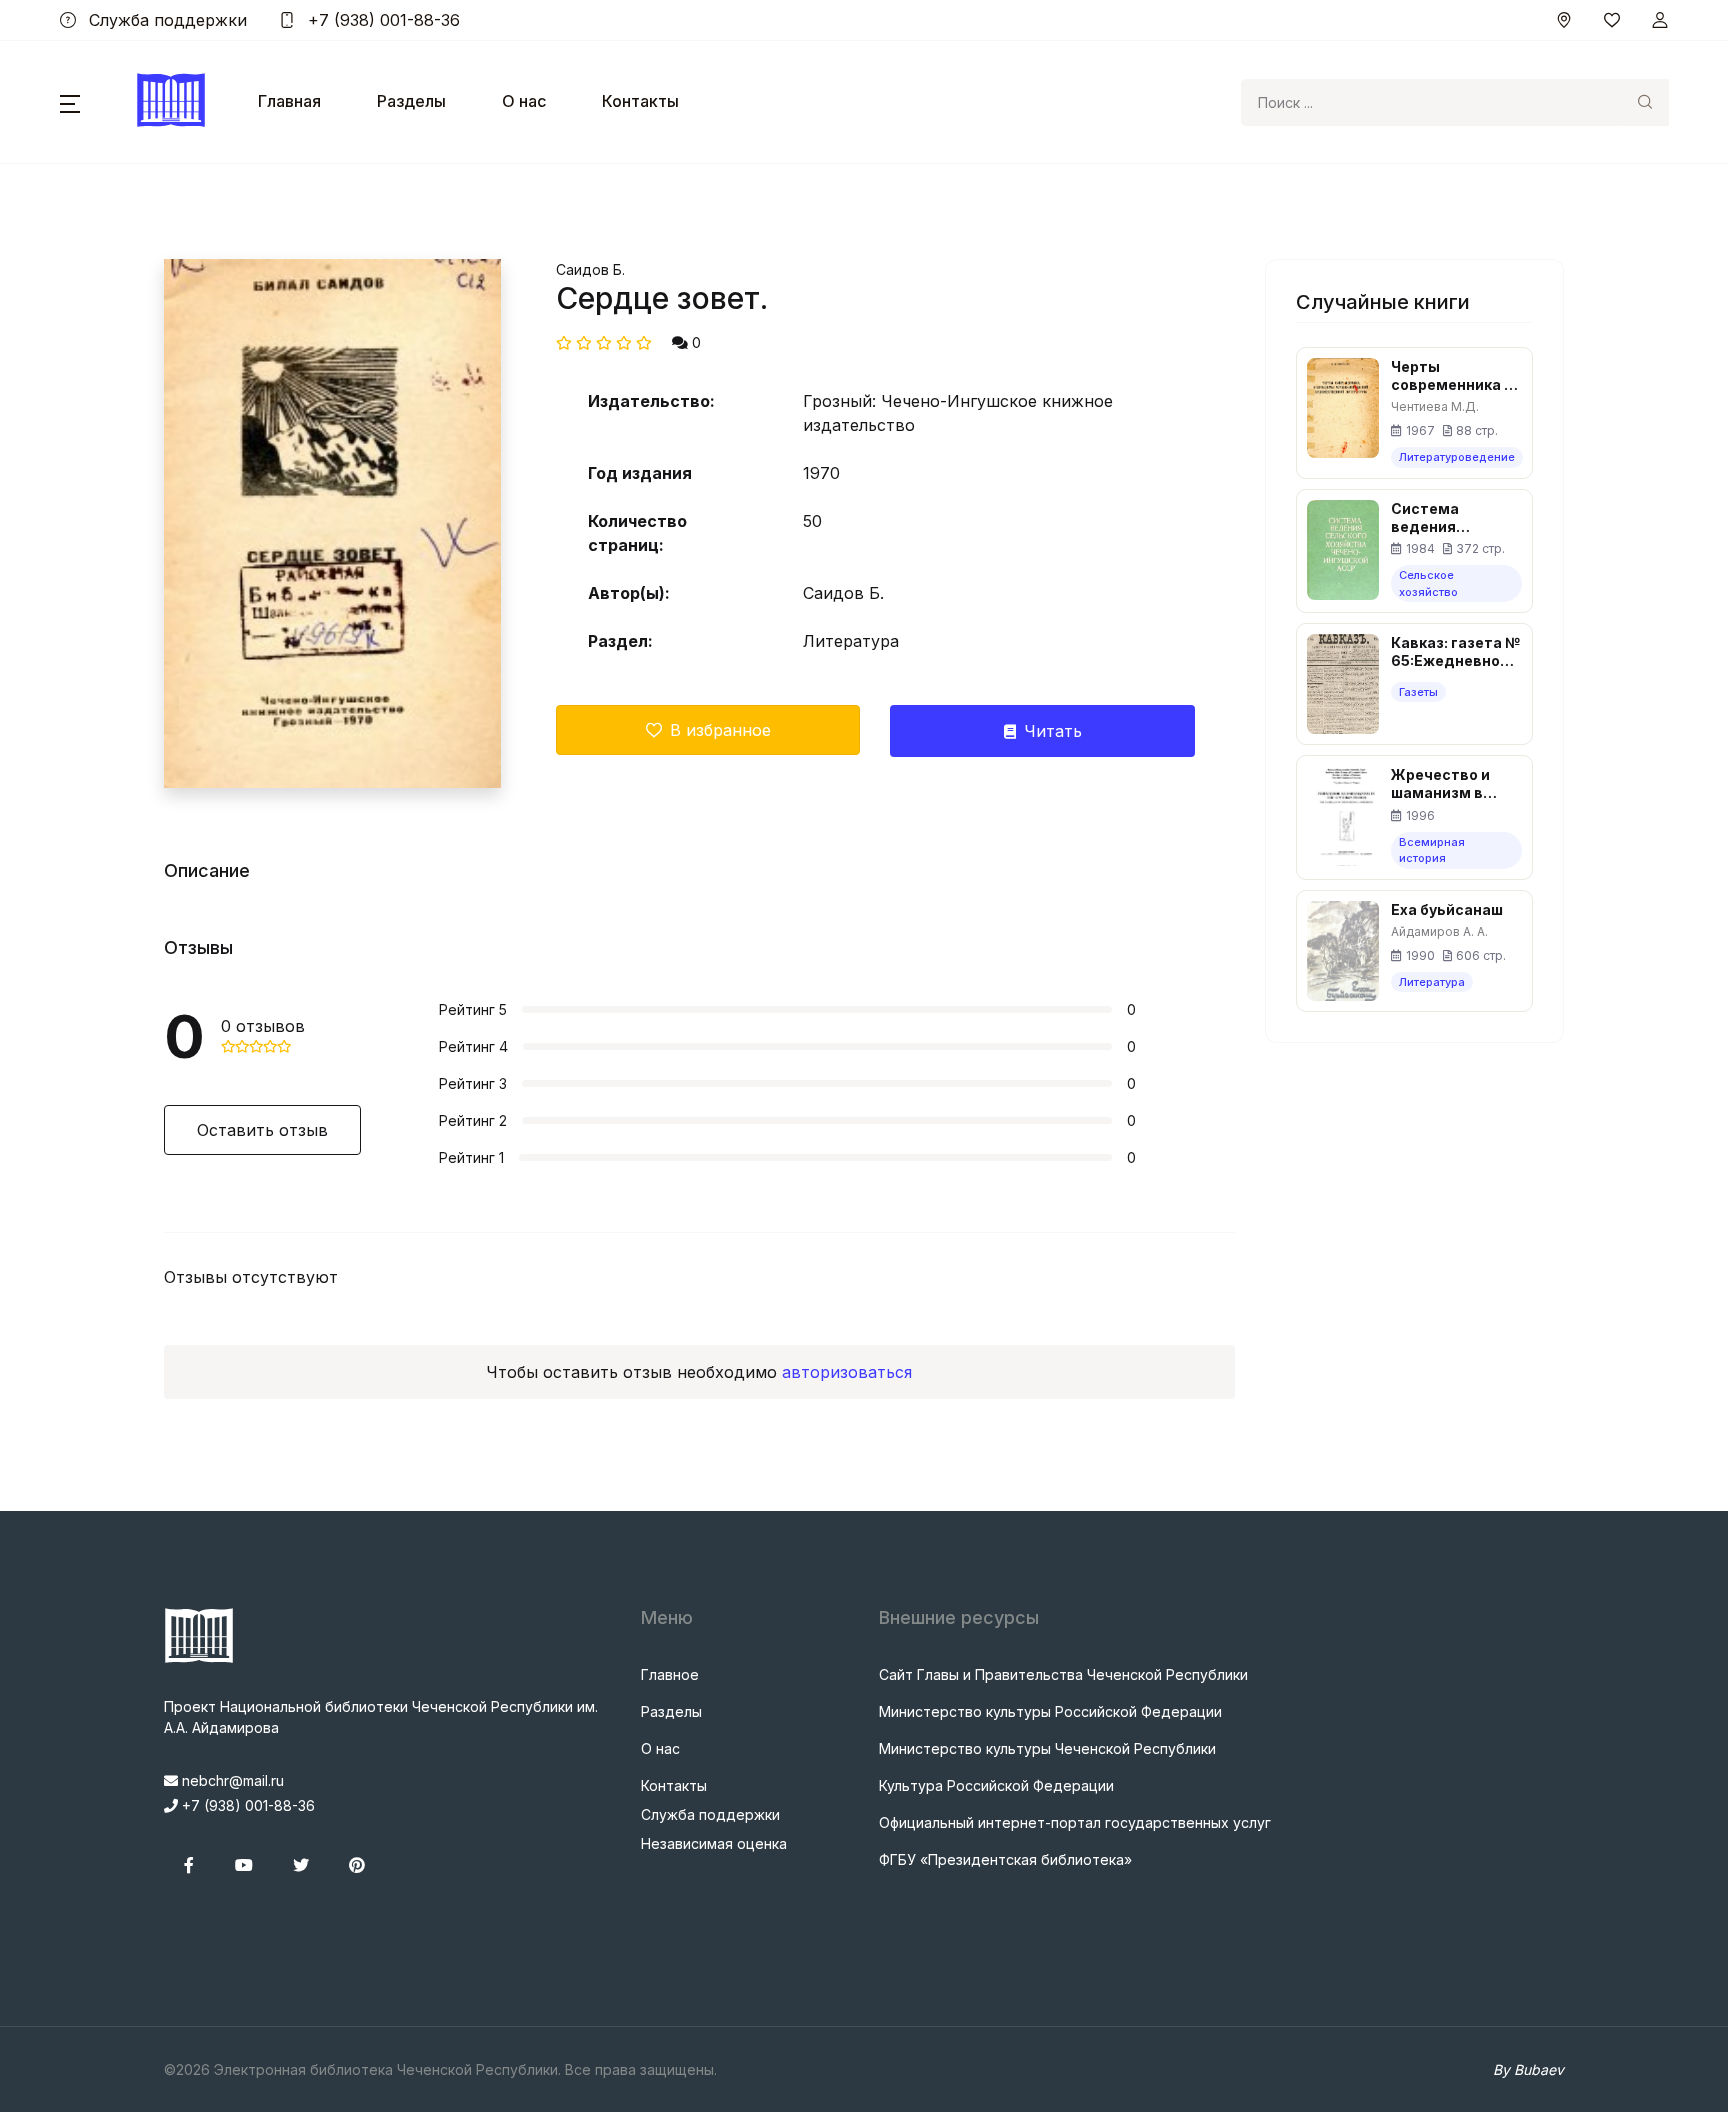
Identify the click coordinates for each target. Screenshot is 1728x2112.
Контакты (640, 101)
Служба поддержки (165, 20)
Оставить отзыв (262, 1130)
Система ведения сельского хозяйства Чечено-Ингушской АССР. (1456, 518)
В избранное (720, 730)
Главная (289, 101)
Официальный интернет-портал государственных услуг (1075, 1822)
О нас (524, 101)
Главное (670, 1674)
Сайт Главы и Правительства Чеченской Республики (1063, 1674)
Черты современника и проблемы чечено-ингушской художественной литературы (1455, 376)
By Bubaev (1528, 2069)
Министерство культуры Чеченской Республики (1047, 1748)
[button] (70, 102)
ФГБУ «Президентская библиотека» (1005, 1859)
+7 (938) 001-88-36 (381, 20)
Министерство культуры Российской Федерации (1050, 1711)
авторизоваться (847, 1372)
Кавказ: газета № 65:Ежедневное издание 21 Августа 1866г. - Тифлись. (1455, 652)
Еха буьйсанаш (1447, 909)
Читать (1053, 731)
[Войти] (1660, 20)
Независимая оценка (714, 1843)
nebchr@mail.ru (231, 1780)
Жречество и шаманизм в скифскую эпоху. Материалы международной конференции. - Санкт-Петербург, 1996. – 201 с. (1455, 784)
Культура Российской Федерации (996, 1785)
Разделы (411, 101)
